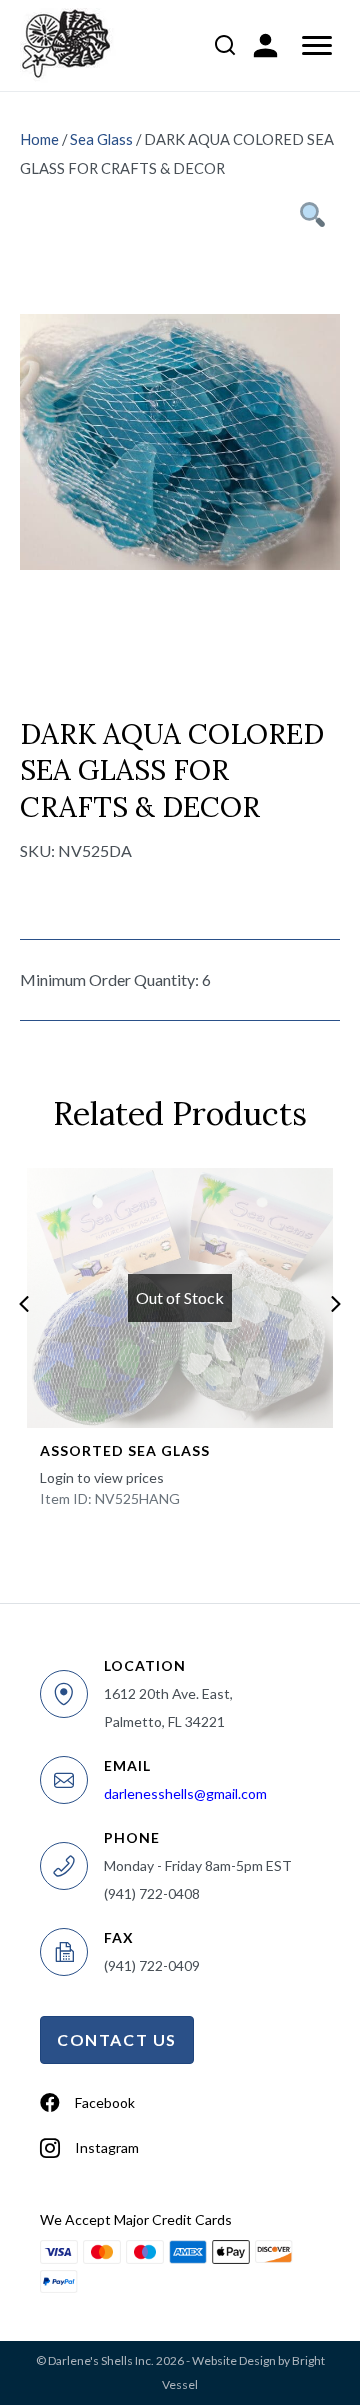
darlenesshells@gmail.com (185, 1793)
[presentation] (24, 1304)
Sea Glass (101, 139)
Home (39, 139)
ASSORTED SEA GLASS (125, 1450)
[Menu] (317, 46)
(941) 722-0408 (152, 1893)
